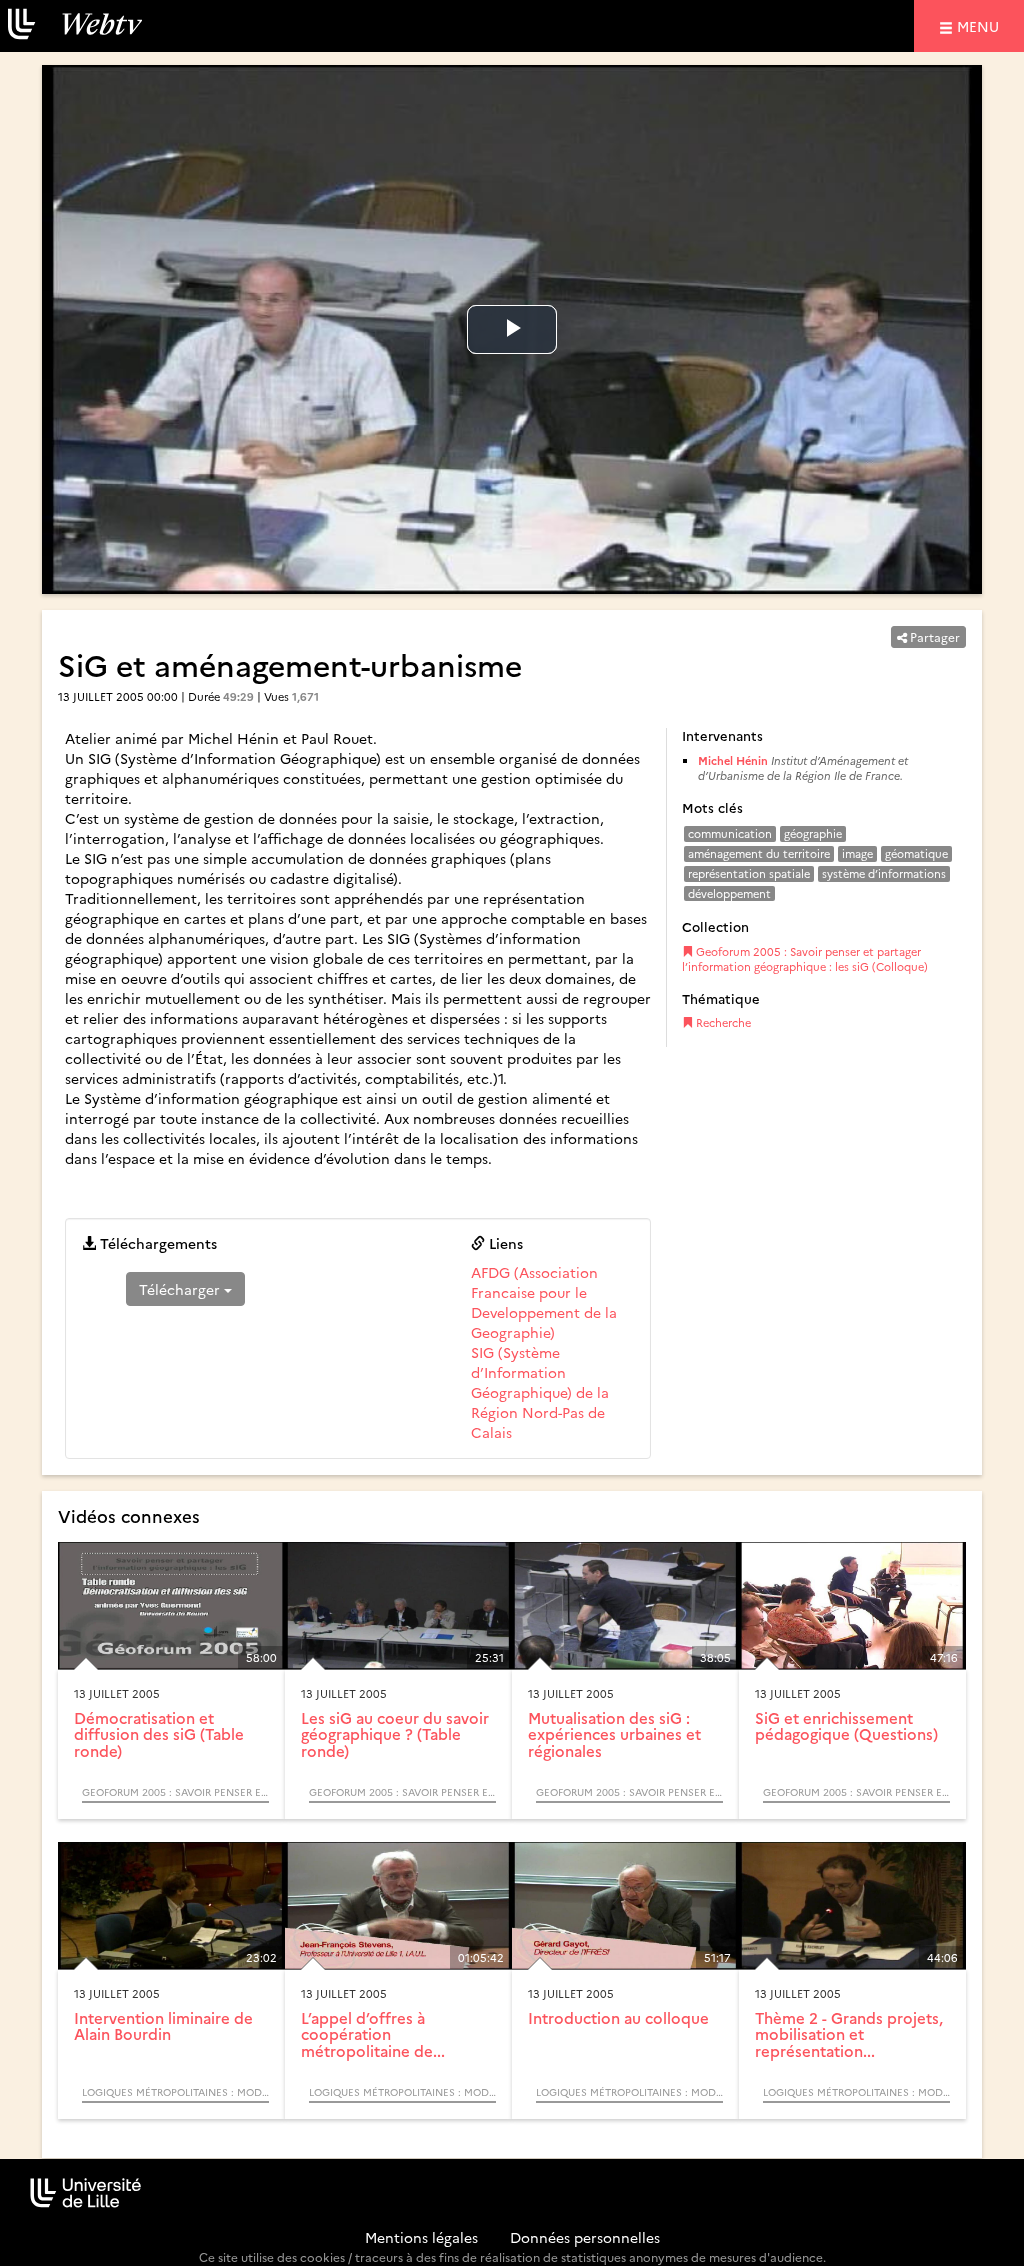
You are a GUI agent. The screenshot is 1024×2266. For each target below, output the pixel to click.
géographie (813, 833)
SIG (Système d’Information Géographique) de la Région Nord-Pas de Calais (540, 1392)
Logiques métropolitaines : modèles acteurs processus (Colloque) (175, 2092)
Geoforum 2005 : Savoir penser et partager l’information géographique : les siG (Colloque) (805, 959)
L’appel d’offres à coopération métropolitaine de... (373, 2034)
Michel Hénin (733, 760)
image (857, 853)
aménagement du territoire (759, 853)
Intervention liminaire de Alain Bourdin (163, 2026)
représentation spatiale (749, 873)
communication (730, 833)
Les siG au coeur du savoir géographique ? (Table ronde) (395, 1734)
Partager (933, 636)
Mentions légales (421, 2237)
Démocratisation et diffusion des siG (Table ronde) (159, 1734)
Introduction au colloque (618, 2017)
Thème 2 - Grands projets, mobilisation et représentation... (849, 2034)
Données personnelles (585, 2237)
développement (729, 893)
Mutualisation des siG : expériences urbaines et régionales (614, 1734)
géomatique (916, 853)
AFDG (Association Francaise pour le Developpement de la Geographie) (544, 1302)
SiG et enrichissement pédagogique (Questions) (846, 1726)
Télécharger (181, 1289)
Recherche (722, 1022)
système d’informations (884, 873)
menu (981, 25)
